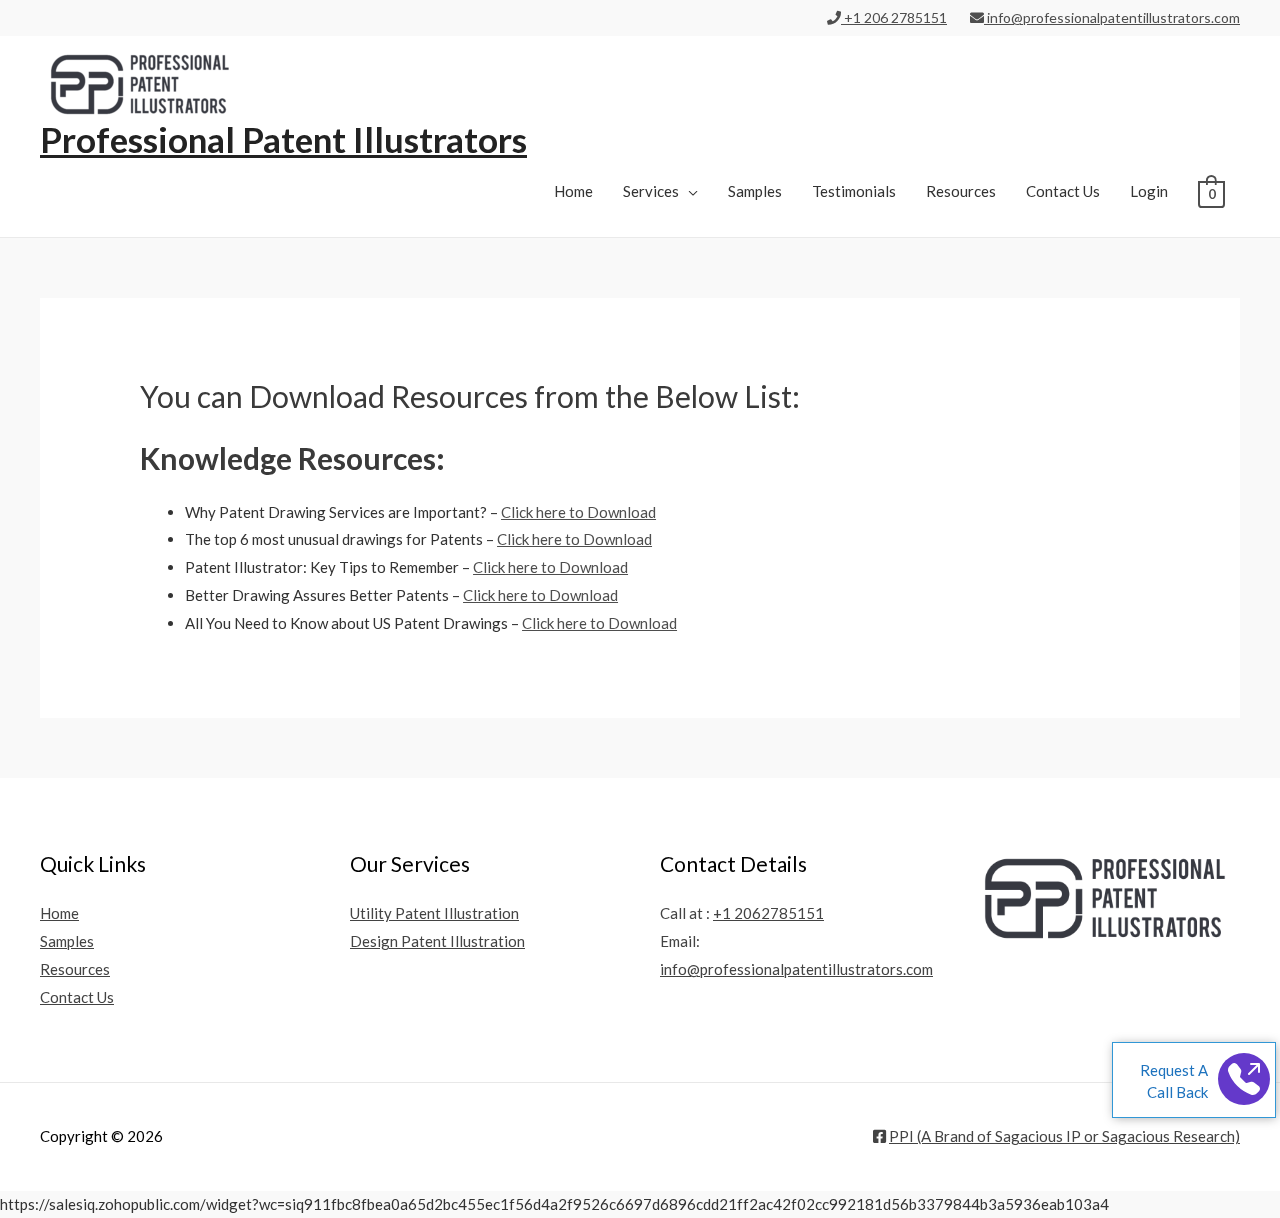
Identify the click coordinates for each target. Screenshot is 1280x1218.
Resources (961, 191)
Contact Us (1063, 191)
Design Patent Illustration (437, 941)
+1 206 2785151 (894, 17)
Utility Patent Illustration (434, 913)
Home (573, 191)
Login (1149, 191)
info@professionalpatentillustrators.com (1112, 17)
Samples (755, 191)
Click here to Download (578, 512)
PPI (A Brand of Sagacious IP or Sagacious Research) (1064, 1136)
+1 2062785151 (768, 913)
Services (651, 191)
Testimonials (854, 191)
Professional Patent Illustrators (283, 139)
